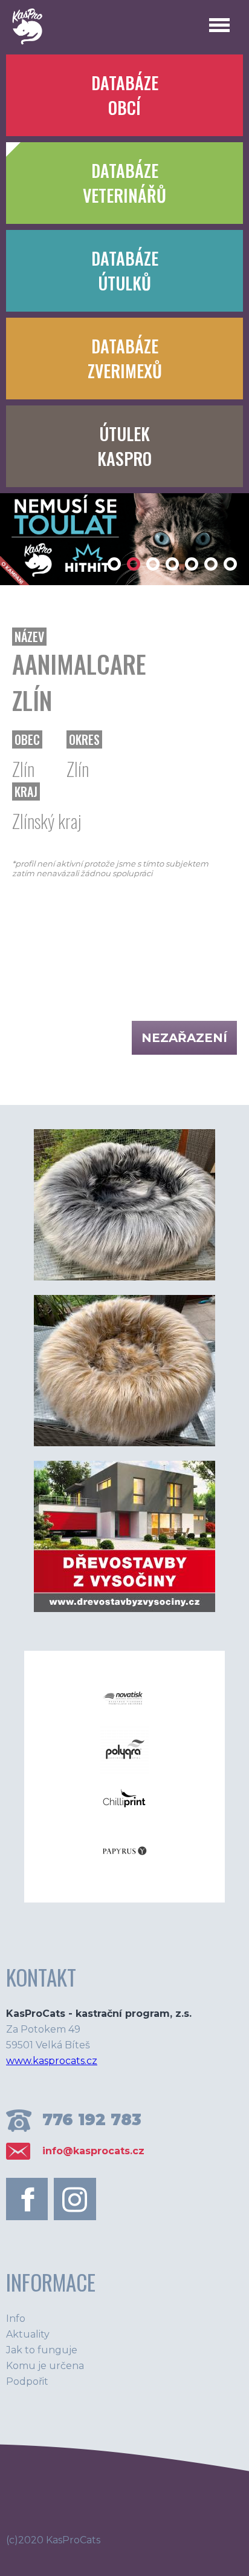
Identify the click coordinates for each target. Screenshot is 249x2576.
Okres (84, 739)
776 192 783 (92, 2120)
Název (29, 637)
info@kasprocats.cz (93, 2151)
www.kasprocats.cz (52, 2061)
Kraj (26, 791)
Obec (27, 739)
